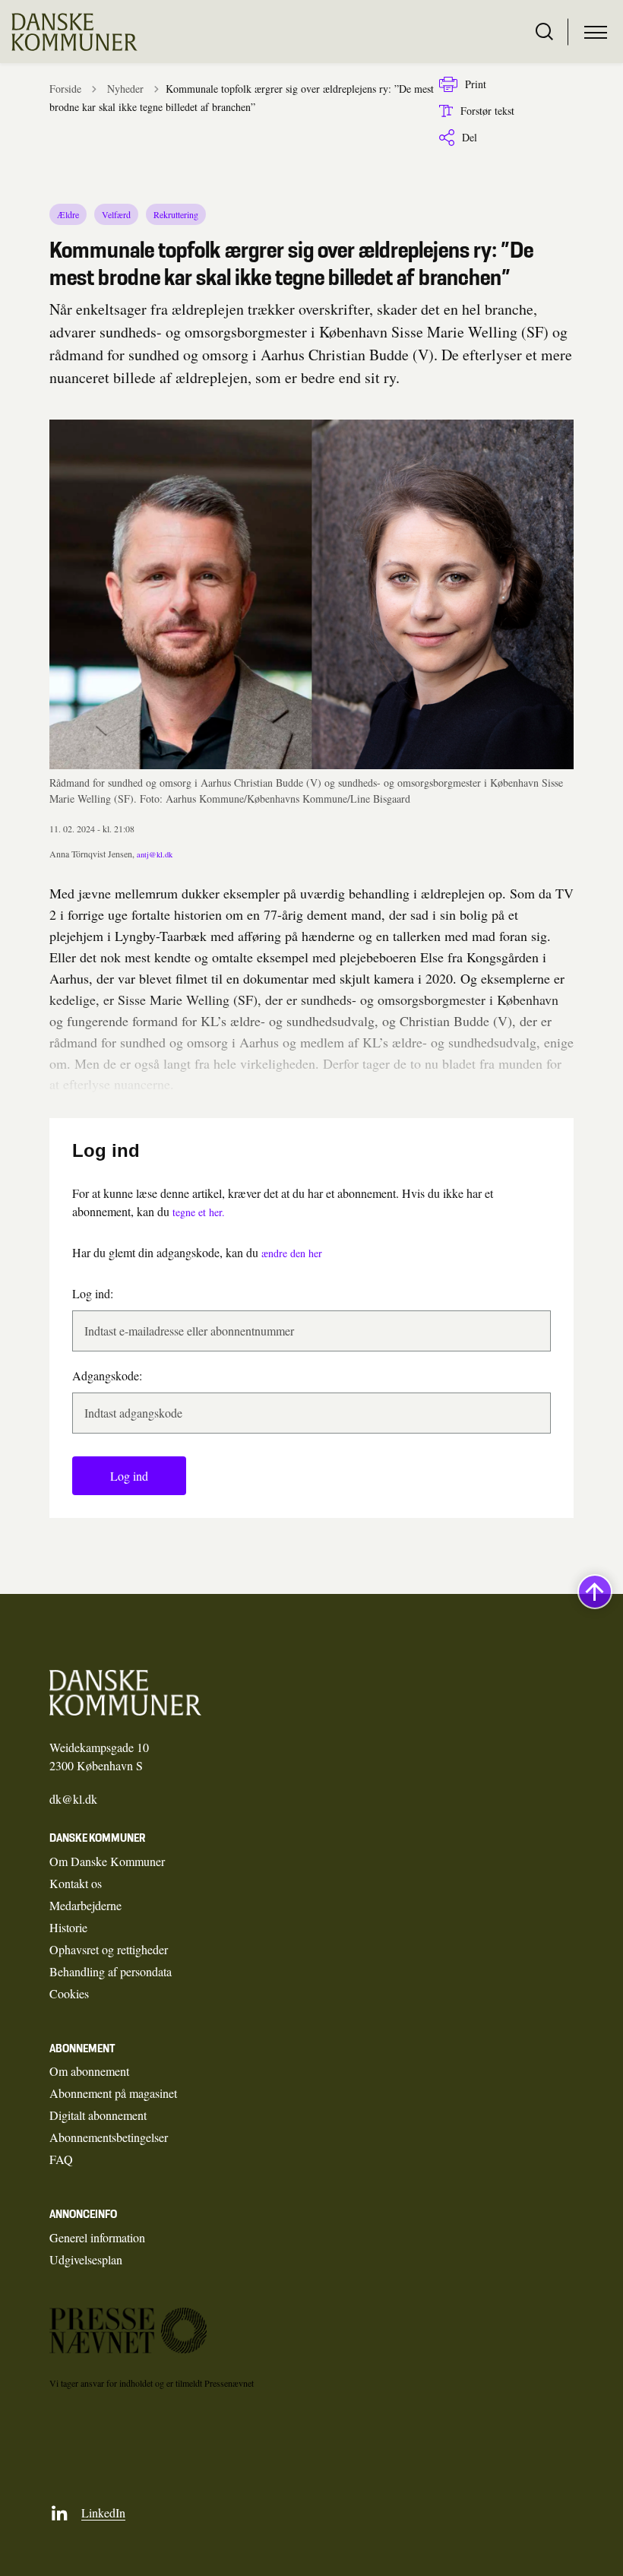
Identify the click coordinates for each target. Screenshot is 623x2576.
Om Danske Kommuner (107, 1861)
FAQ (61, 2159)
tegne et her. (199, 1212)
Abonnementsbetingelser (109, 2137)
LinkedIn (103, 2513)
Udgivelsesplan (86, 2259)
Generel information (97, 2237)
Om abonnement (89, 2071)
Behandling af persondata (111, 1971)
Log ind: (93, 1293)
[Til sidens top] (595, 1592)
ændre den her (292, 1253)
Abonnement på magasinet (113, 2093)
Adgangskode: (107, 1375)
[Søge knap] (544, 32)
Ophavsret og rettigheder (109, 1949)
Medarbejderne (85, 1905)
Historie (68, 1927)
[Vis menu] (596, 32)
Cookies (69, 1993)
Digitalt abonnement (98, 2115)
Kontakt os (76, 1883)
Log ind (129, 1476)
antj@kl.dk (155, 854)
